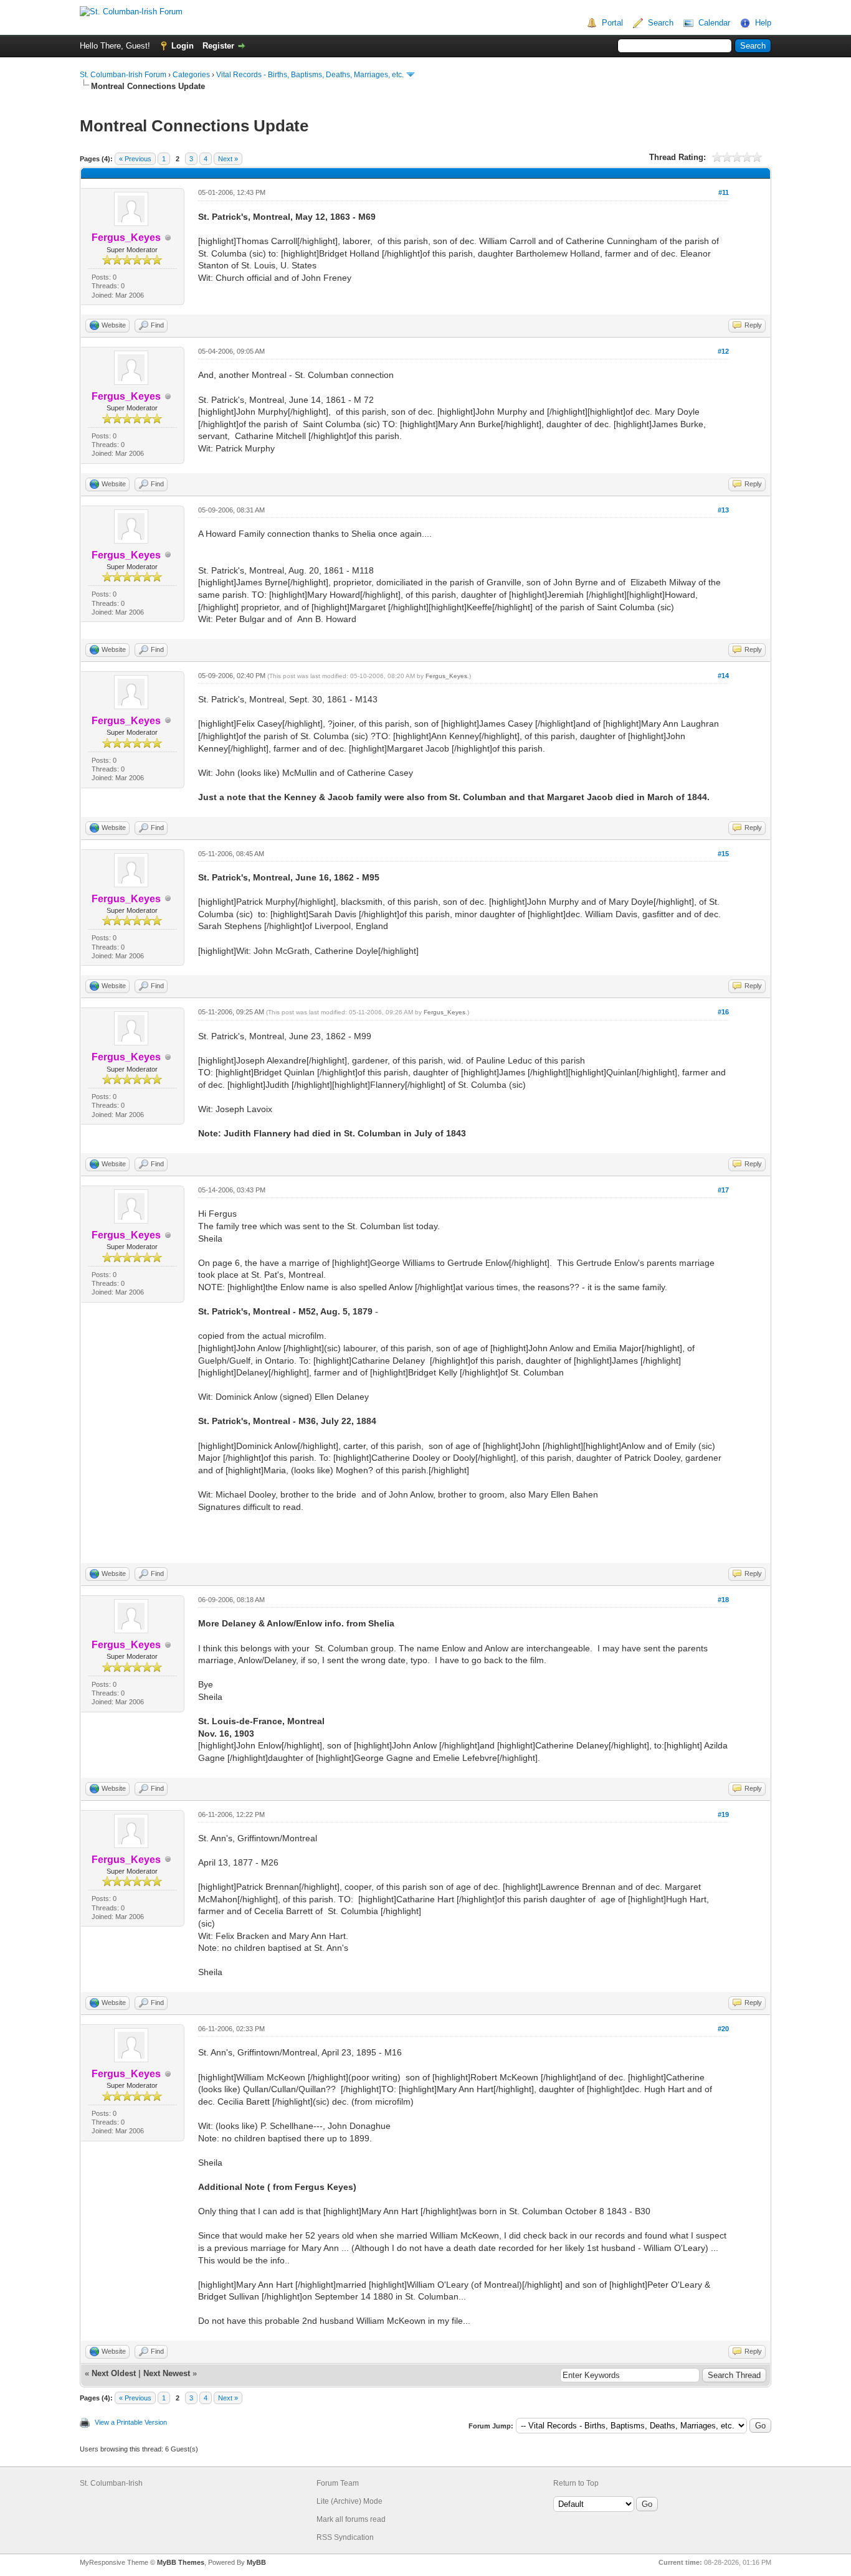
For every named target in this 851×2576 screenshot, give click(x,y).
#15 (723, 854)
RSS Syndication (345, 2537)
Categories (191, 75)
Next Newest (167, 2373)
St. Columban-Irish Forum (123, 75)
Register (218, 46)
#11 (724, 192)
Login (183, 46)
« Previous (135, 159)
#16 (723, 1012)
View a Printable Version (131, 2422)
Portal (612, 23)
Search (661, 23)
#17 (723, 1190)
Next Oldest (114, 2373)
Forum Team (338, 2483)
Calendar (714, 23)
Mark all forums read (351, 2519)
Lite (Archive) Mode (349, 2501)
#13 (723, 510)
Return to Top (576, 2483)
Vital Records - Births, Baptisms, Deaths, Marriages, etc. (310, 75)
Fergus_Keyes (446, 676)
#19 (723, 1814)
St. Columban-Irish (111, 2483)
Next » (228, 159)
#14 (723, 676)
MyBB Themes (181, 2562)
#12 (723, 351)
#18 (723, 1600)
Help (763, 23)
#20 (723, 2029)
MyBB (256, 2562)
